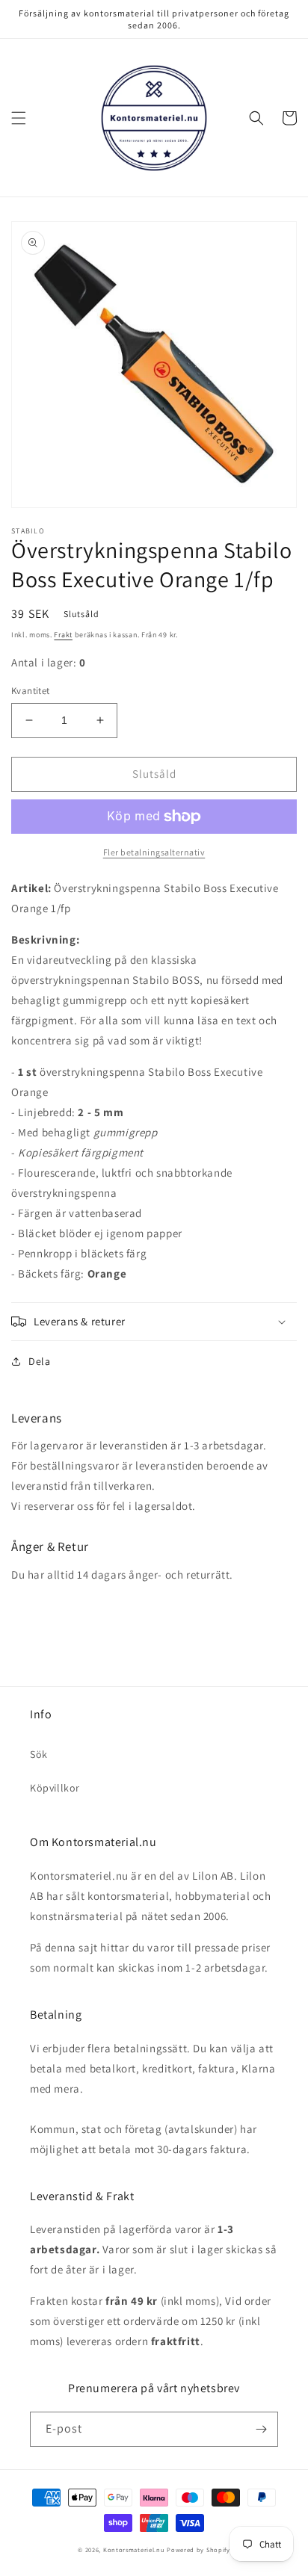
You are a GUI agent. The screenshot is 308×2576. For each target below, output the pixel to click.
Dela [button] (39, 1361)
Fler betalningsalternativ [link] (154, 852)
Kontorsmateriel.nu (134, 2549)
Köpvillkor (55, 1788)
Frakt (63, 635)
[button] (19, 118)
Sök (39, 1754)
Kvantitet (31, 691)
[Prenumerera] (261, 2429)
